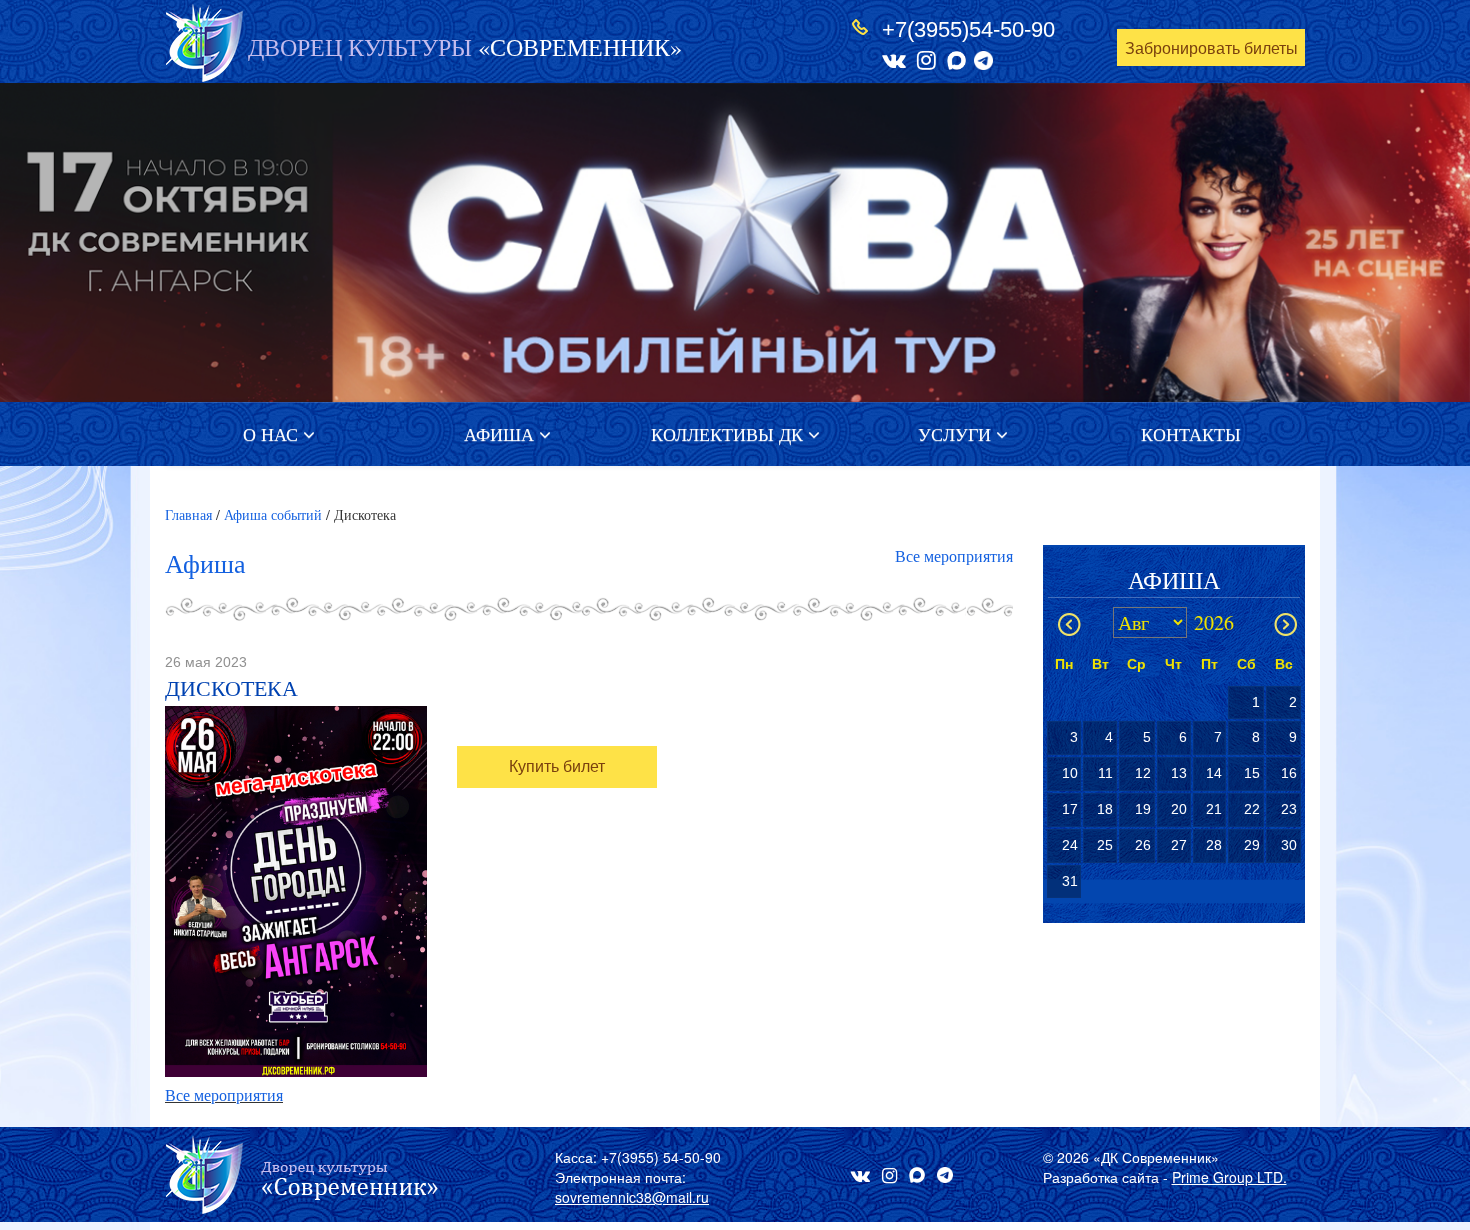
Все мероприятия (954, 555)
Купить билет (557, 766)
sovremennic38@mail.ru (632, 1197)
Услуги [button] (957, 434)
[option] (735, 242)
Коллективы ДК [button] (729, 434)
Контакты (1191, 434)
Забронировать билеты (1211, 48)
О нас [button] (273, 434)
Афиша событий (273, 514)
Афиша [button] (501, 434)
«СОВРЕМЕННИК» (465, 47)
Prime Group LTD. (1229, 1177)
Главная (188, 514)
